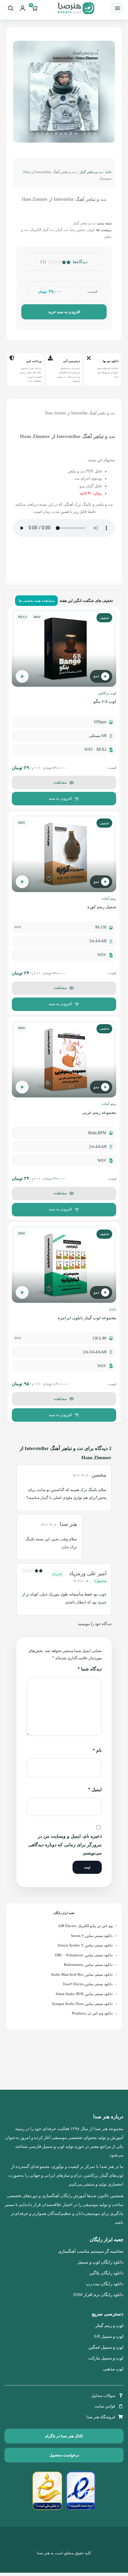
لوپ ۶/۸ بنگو (105, 701)
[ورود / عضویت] (22, 8)
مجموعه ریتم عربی (99, 1112)
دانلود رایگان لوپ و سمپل (100, 2262)
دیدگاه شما (90, 1669)
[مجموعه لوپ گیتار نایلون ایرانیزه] (64, 1264)
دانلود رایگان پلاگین (106, 2273)
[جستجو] (10, 8)
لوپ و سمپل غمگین (106, 2347)
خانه (108, 172)
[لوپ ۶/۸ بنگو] (64, 648)
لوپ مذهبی (113, 2369)
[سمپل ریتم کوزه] (64, 853)
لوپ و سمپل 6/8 (109, 2336)
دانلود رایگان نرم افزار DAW (98, 2295)
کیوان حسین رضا (82, 230)
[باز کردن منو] (117, 8)
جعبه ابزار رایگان (64, 1913)
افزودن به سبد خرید (64, 312)
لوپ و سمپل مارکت (106, 2358)
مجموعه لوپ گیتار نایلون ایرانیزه (87, 1318)
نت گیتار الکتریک (42, 230)
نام (97, 1750)
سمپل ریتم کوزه (102, 907)
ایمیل (95, 1790)
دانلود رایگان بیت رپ (105, 2284)
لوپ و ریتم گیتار (109, 2326)
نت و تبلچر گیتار (91, 172)
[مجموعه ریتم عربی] (64, 1059)
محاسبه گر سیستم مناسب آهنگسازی (91, 2251)
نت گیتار (62, 230)
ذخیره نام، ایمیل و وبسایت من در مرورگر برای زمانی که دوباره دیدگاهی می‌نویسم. (65, 1845)
